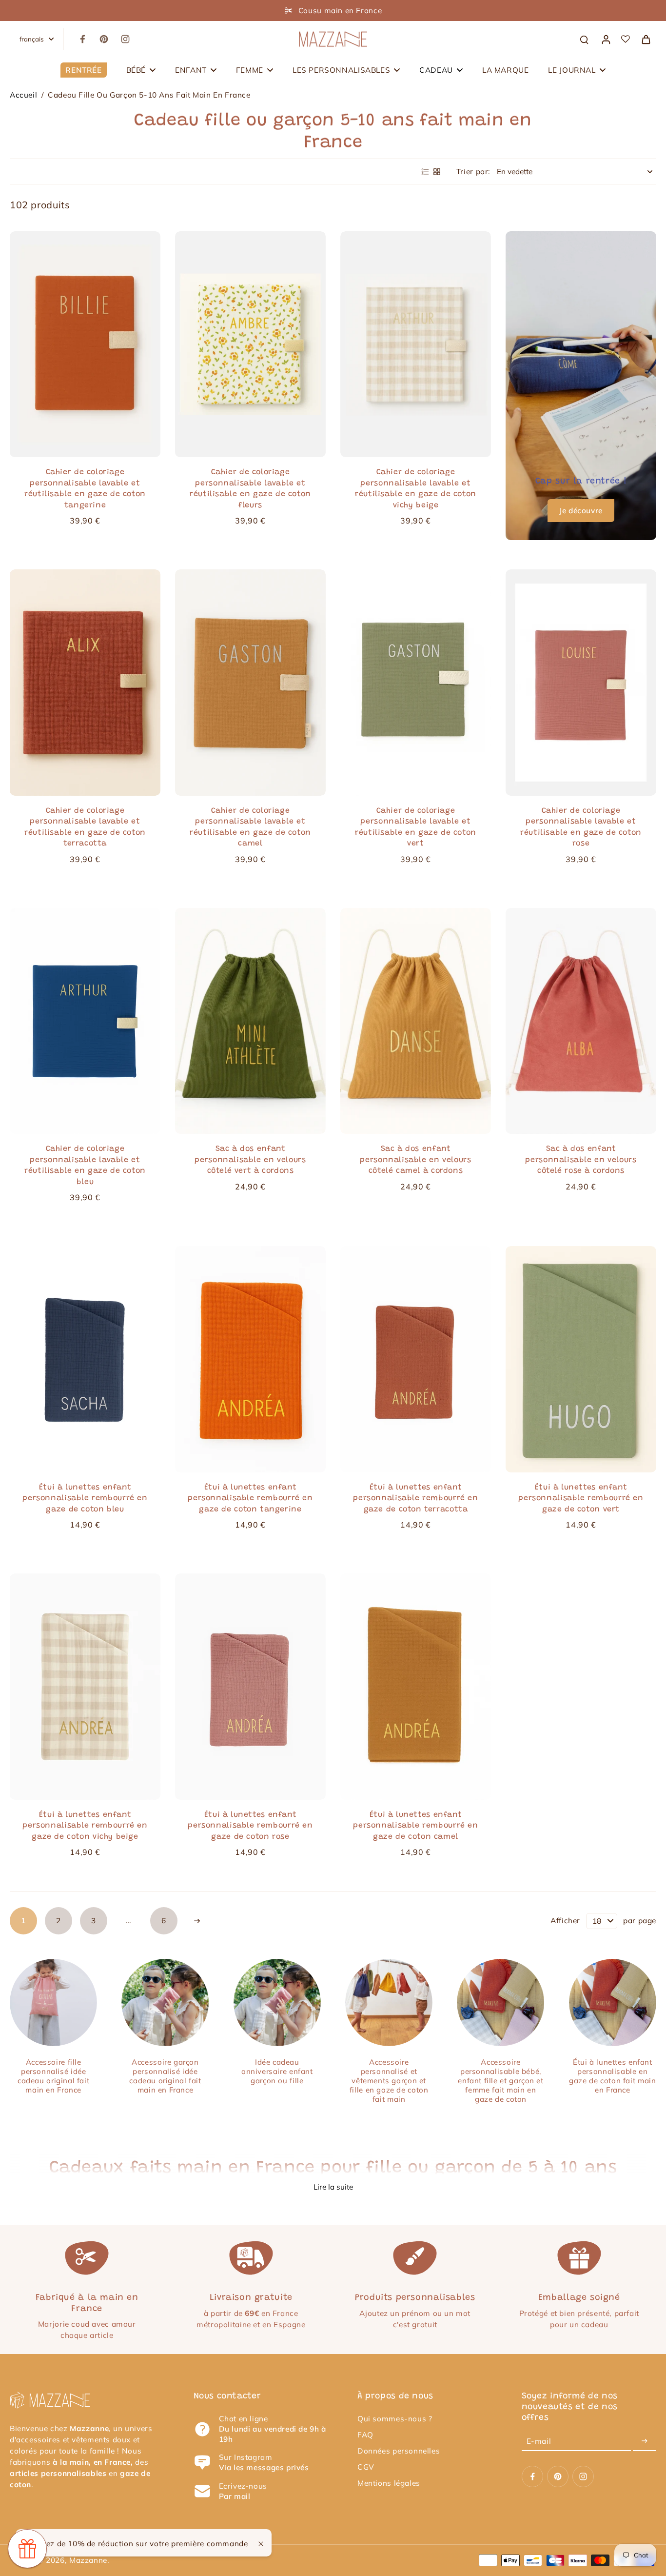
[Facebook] (82, 39)
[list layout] (425, 172)
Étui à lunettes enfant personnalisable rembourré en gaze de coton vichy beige (85, 1826)
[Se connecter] (606, 39)
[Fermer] (261, 2544)
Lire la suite (333, 2187)
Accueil (23, 95)
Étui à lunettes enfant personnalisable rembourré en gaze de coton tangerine (250, 1499)
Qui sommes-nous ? (395, 2419)
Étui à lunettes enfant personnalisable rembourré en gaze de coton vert (581, 1499)
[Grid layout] (437, 172)
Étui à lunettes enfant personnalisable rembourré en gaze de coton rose (250, 1826)
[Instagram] (125, 39)
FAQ (365, 2435)
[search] (584, 39)
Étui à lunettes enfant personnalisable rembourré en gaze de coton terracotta (415, 1499)
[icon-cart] (646, 39)
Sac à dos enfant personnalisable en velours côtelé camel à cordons (415, 1160)
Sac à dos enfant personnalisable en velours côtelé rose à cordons (581, 1160)
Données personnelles (399, 2451)
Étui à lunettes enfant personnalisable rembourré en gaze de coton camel (415, 1826)
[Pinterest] (104, 39)
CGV (366, 2467)
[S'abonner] (645, 2441)
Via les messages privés (264, 2467)
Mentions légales (389, 2483)
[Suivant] (197, 1921)
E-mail (539, 2441)
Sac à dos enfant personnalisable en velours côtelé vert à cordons (250, 1160)
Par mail (235, 2496)
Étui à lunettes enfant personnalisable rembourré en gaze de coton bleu (85, 1499)
